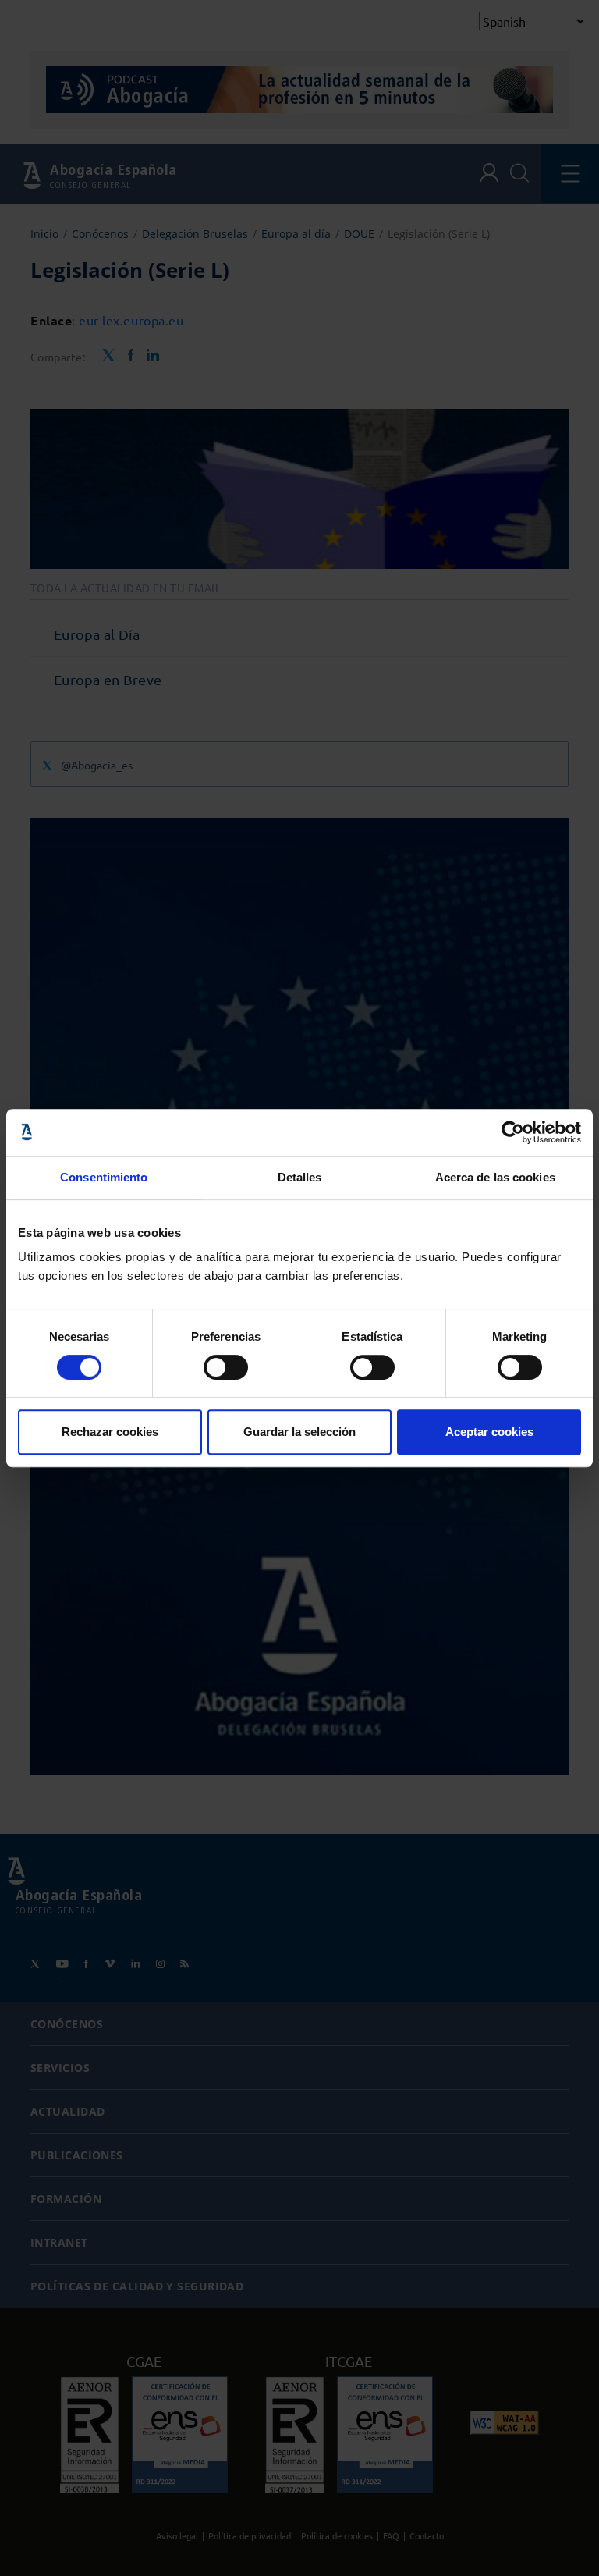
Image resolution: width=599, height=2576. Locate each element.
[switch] (226, 1367)
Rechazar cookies (110, 1432)
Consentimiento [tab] (104, 1177)
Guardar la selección (299, 1432)
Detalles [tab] (300, 1177)
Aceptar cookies (489, 1432)
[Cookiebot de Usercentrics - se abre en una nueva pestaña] (513, 1132)
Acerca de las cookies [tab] (495, 1177)
